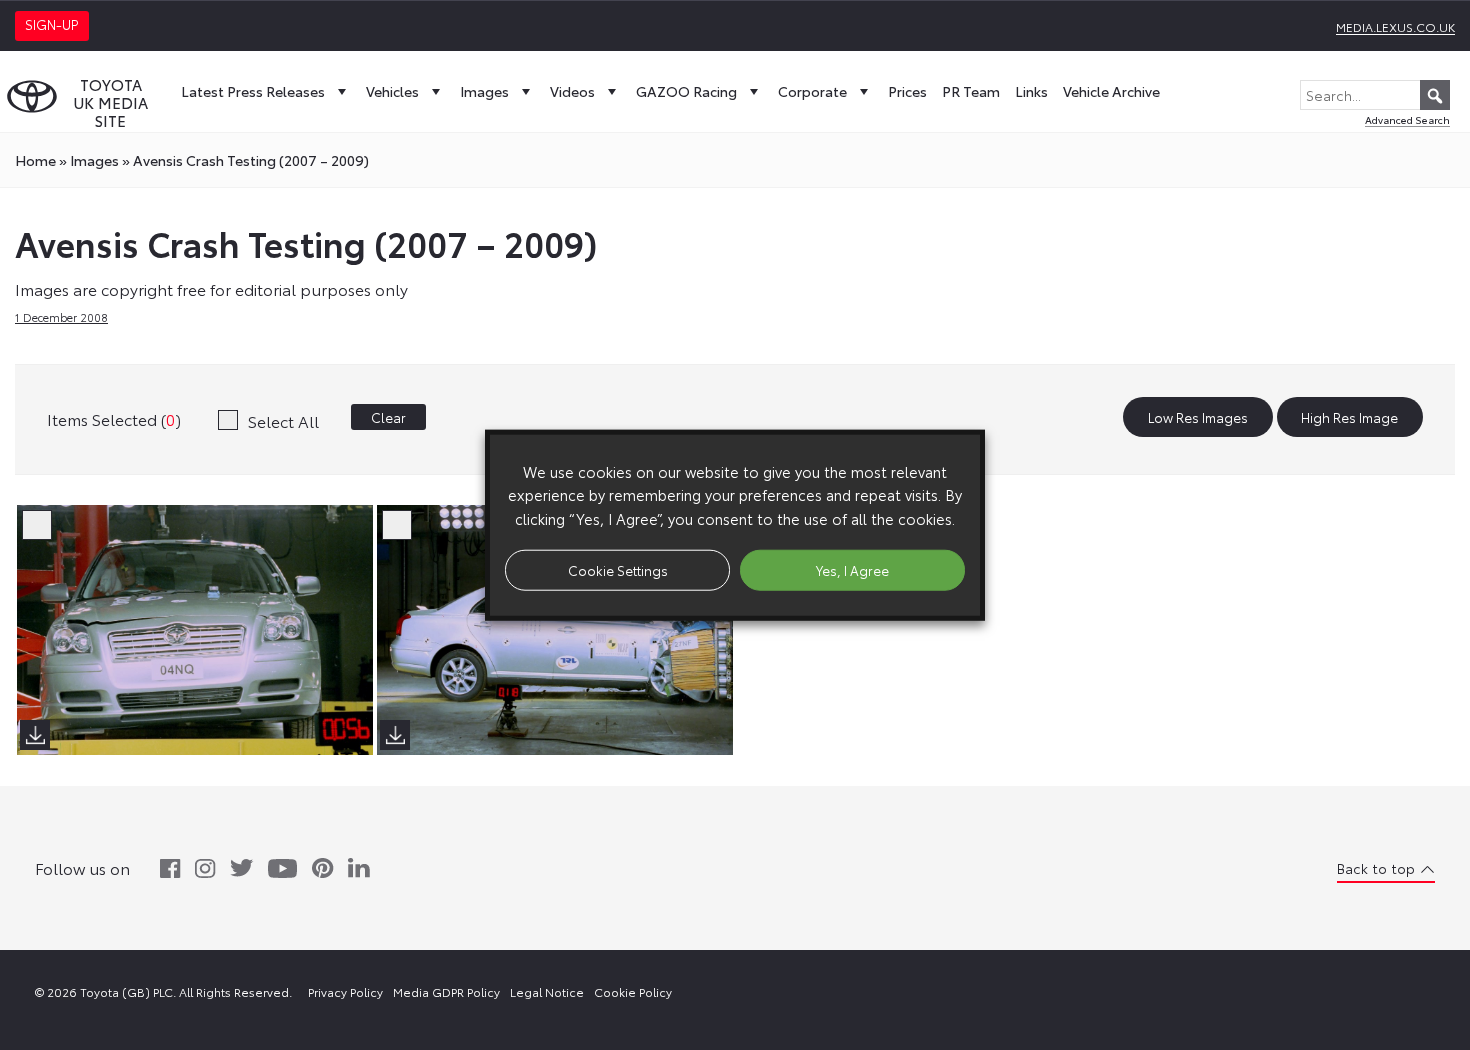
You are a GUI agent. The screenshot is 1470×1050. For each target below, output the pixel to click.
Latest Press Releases (253, 91)
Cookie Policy (633, 991)
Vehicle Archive (1111, 91)
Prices (907, 91)
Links (1031, 91)
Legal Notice (547, 991)
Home (35, 160)
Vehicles (392, 91)
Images (484, 91)
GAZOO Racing (686, 91)
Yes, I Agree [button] (852, 569)
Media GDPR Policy (446, 991)
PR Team (971, 91)
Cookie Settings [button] (618, 569)
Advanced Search (1407, 119)
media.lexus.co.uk (1395, 26)
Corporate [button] (812, 91)
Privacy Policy (345, 991)
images (94, 160)
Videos (572, 91)
